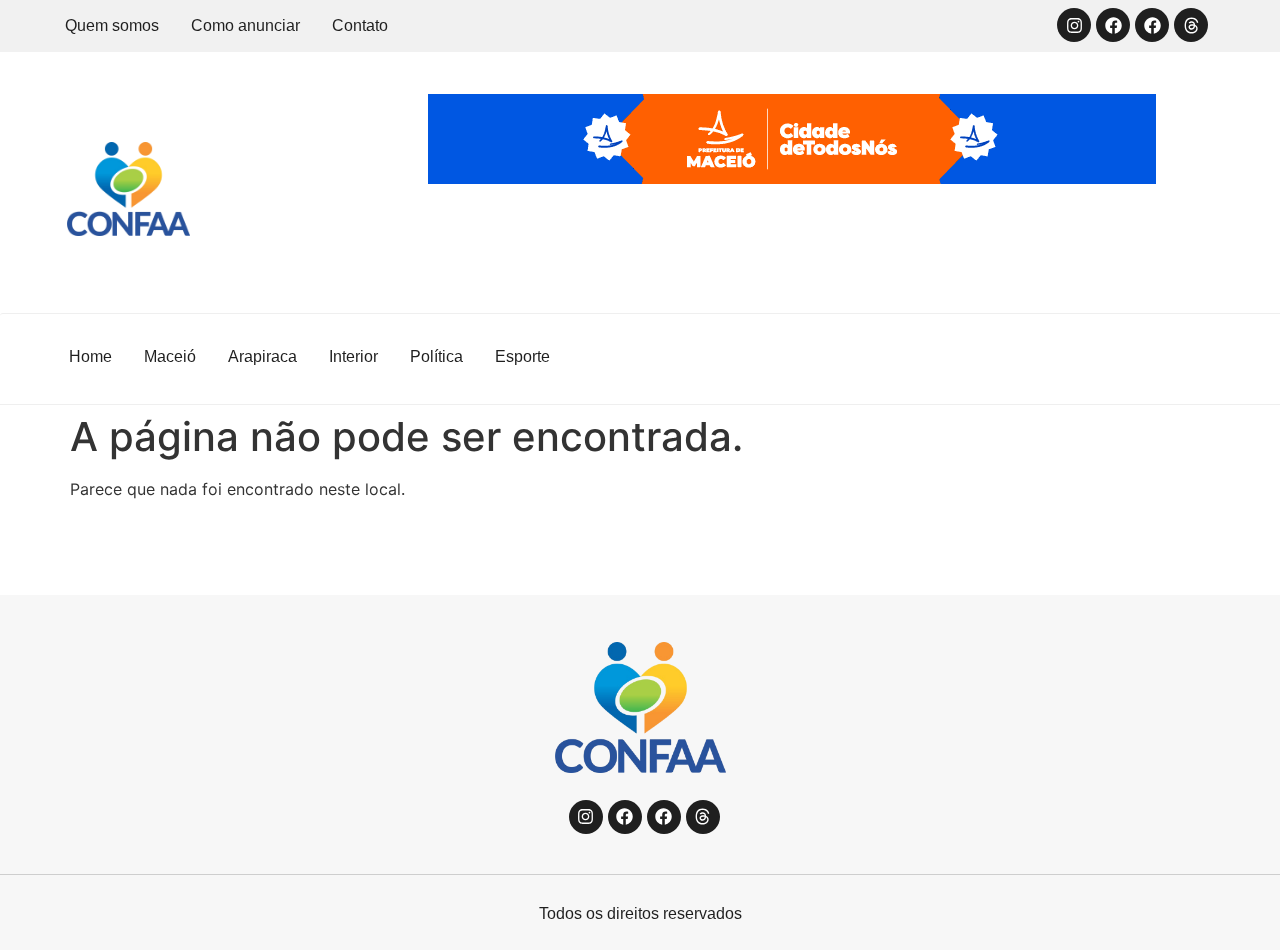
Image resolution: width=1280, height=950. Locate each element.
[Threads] (1191, 25)
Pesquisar (1145, 359)
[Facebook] (1113, 25)
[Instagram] (1074, 25)
